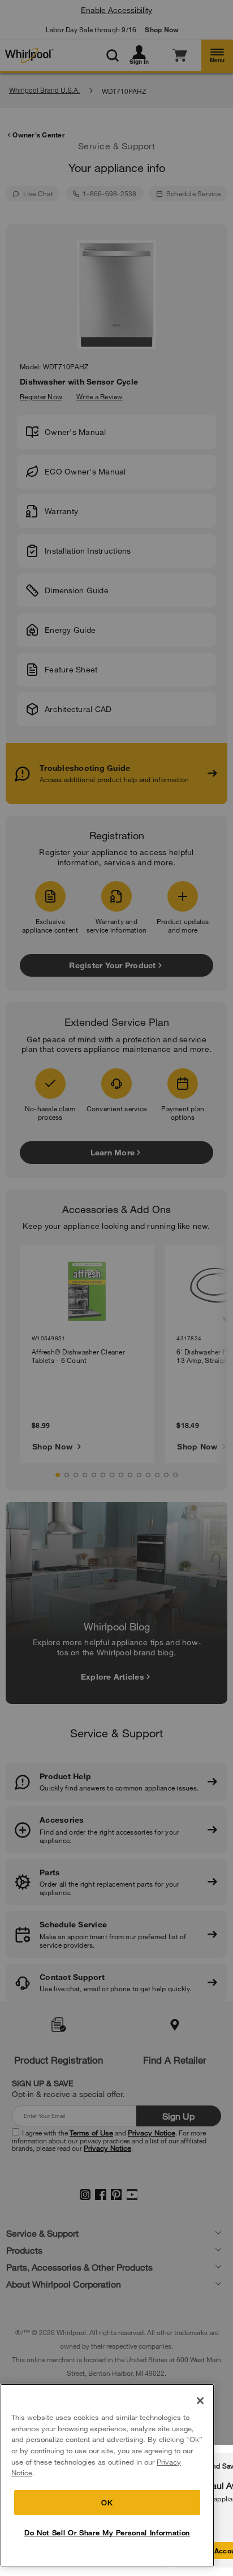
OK (107, 2502)
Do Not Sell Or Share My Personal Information (107, 2532)
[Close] (200, 2401)
